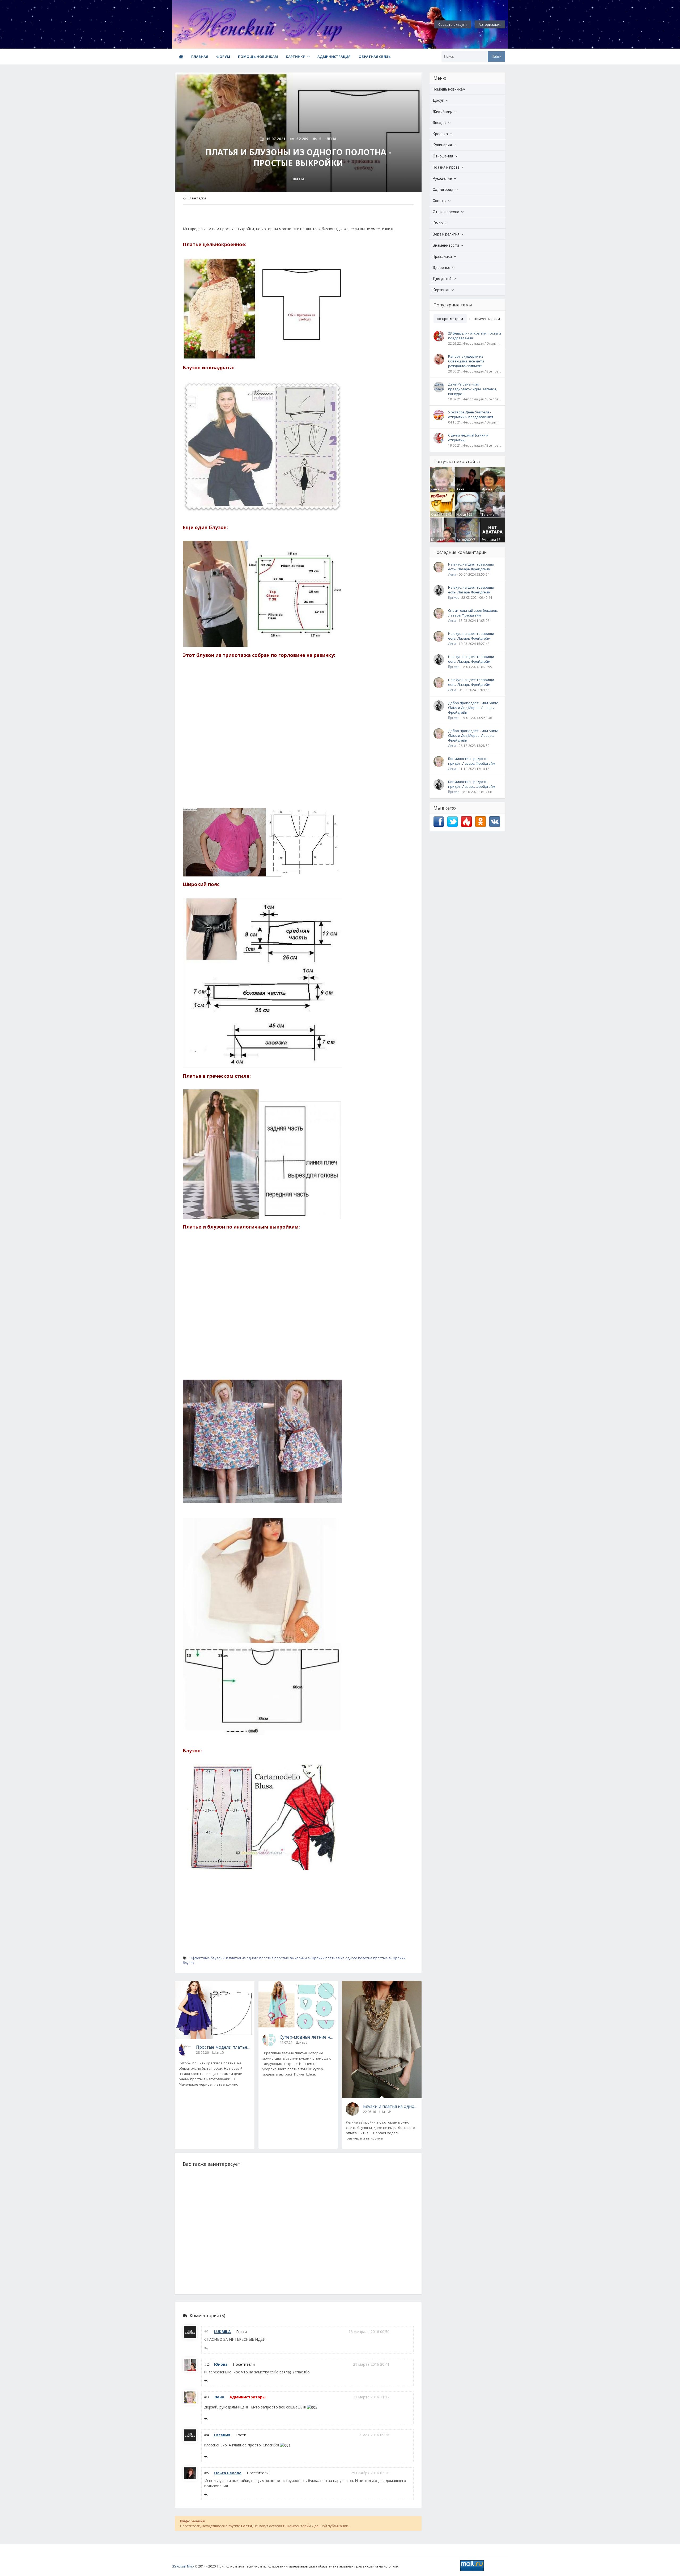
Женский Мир (183, 2566)
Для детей (442, 279)
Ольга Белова (228, 2473)
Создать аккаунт (453, 24)
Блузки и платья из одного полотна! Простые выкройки (390, 2106)
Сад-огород (443, 190)
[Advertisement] (298, 741)
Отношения (443, 156)
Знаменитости (446, 245)
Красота (440, 134)
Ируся (461, 514)
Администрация (334, 57)
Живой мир (443, 112)
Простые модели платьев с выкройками (223, 2047)
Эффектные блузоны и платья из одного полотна (232, 1958)
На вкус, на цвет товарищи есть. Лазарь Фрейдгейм (471, 567)
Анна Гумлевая (464, 491)
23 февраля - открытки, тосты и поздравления (475, 336)
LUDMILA (222, 2332)
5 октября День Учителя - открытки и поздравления (471, 414)
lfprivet (453, 598)
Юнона (221, 2364)
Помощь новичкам (258, 57)
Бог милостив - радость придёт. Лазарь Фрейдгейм (472, 761)
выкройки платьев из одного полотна (340, 1958)
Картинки (296, 57)
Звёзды (439, 123)
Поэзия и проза (446, 167)
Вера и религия (446, 234)
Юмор (438, 223)
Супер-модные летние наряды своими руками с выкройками (307, 2037)
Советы (439, 201)
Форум (223, 57)
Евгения (222, 2435)
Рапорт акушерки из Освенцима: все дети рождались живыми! (466, 361)
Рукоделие (442, 178)
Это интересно (446, 212)
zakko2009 (464, 540)
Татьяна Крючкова (489, 517)
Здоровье (441, 268)
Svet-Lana (489, 540)
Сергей (437, 514)
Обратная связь (375, 57)
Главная (200, 57)
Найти (496, 56)
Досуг (438, 100)
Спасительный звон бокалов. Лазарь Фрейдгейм (473, 613)
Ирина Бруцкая (488, 491)
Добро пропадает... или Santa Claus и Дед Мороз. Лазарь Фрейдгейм (473, 708)
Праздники (442, 256)
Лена (219, 2397)
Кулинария (442, 145)
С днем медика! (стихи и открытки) (468, 438)
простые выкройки (291, 1958)
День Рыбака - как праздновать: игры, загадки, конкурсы (472, 389)
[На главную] (201, 24)
